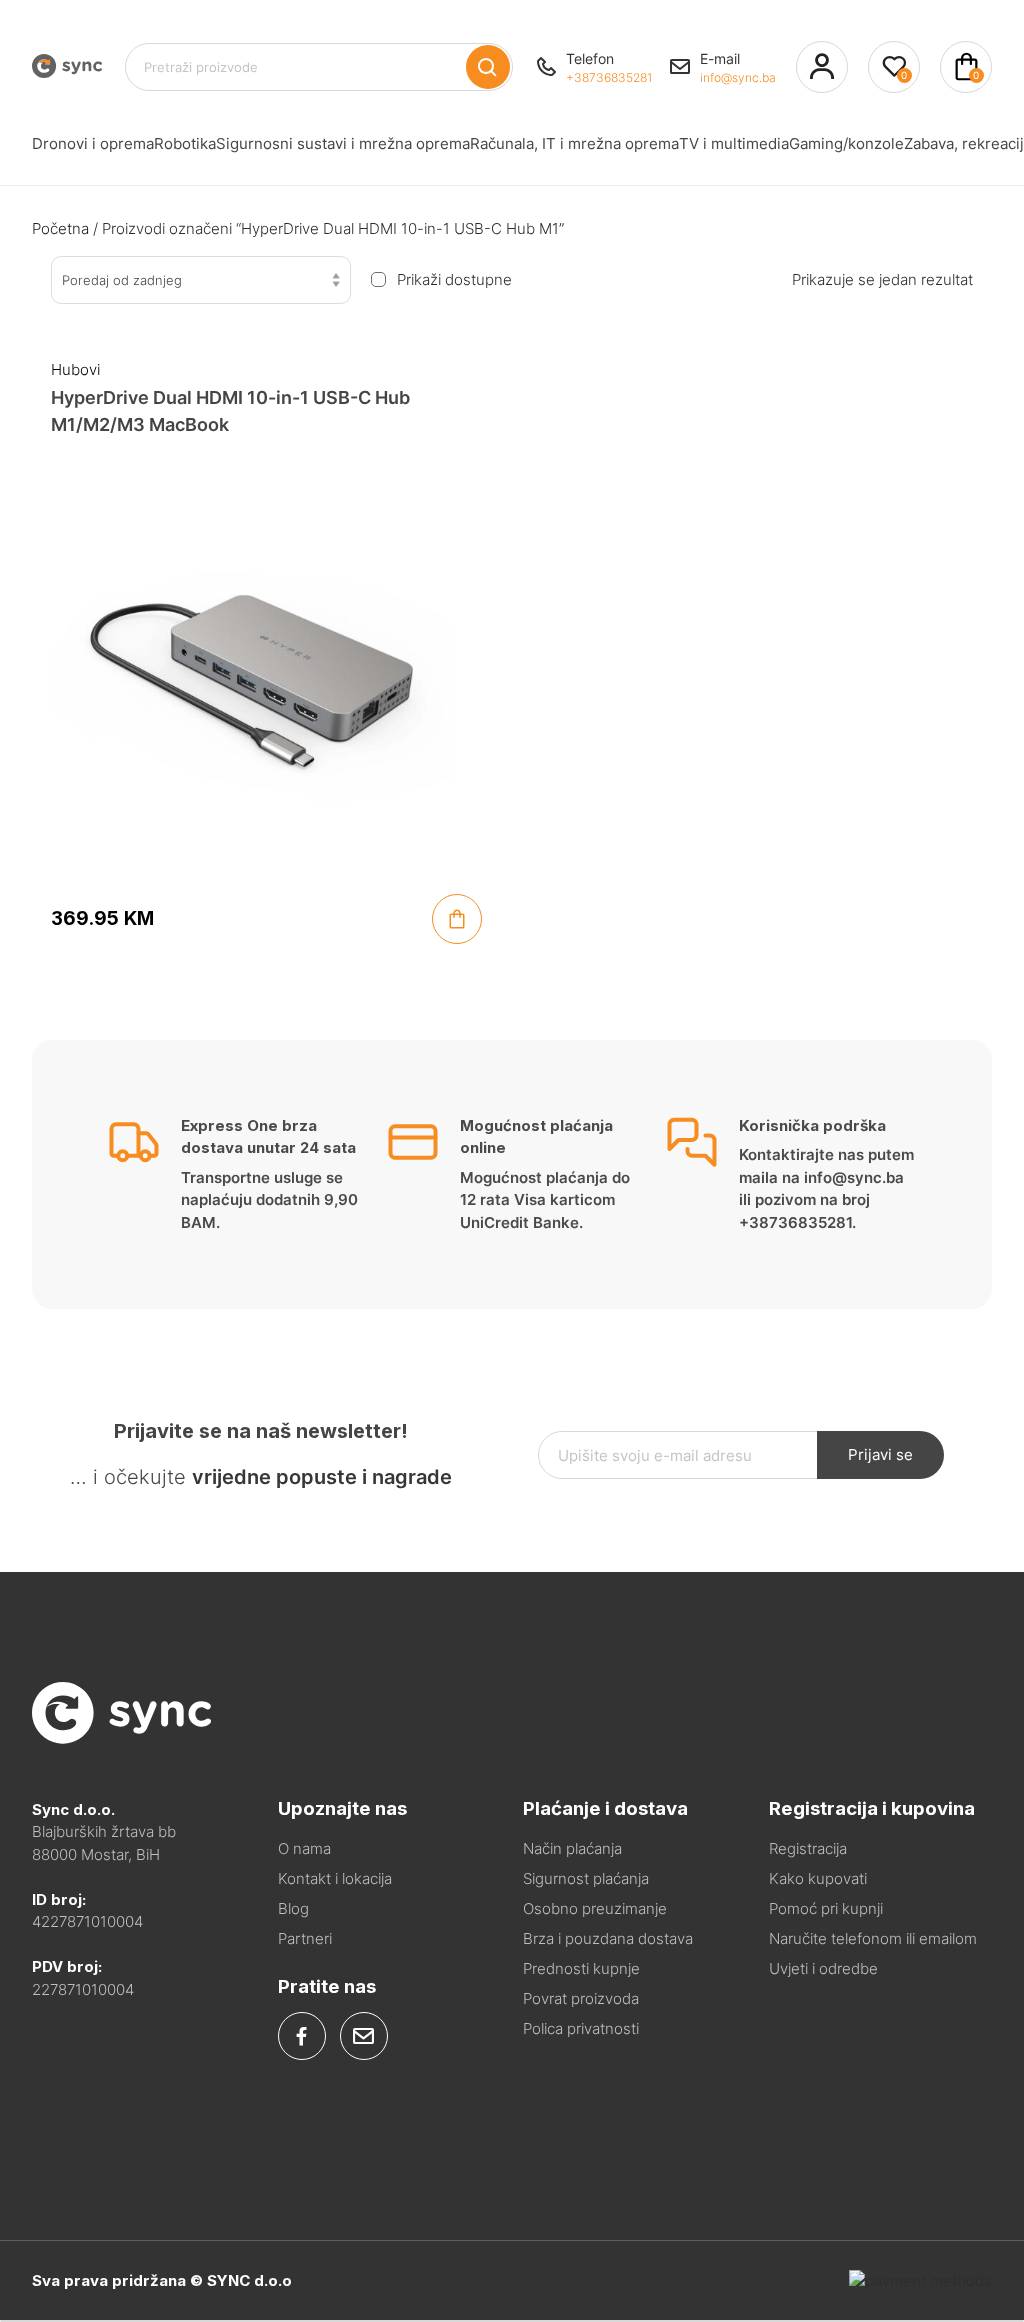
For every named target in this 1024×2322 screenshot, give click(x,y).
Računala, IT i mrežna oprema (574, 143)
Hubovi (75, 369)
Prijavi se (880, 1454)
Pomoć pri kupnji (826, 1908)
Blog (293, 1908)
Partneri (305, 1938)
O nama (304, 1848)
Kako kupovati (818, 1878)
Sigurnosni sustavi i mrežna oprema (343, 143)
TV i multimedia (734, 143)
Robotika (185, 143)
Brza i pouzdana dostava (608, 1938)
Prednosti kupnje (581, 1968)
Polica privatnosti (581, 2028)
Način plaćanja (572, 1848)
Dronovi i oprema (93, 143)
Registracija (808, 1848)
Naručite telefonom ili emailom (873, 1938)
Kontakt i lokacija (335, 1878)
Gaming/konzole (846, 143)
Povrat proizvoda (581, 1998)
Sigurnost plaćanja (586, 1878)
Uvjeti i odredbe (823, 1968)
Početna (60, 228)
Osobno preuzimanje (595, 1908)
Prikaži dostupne (454, 280)
